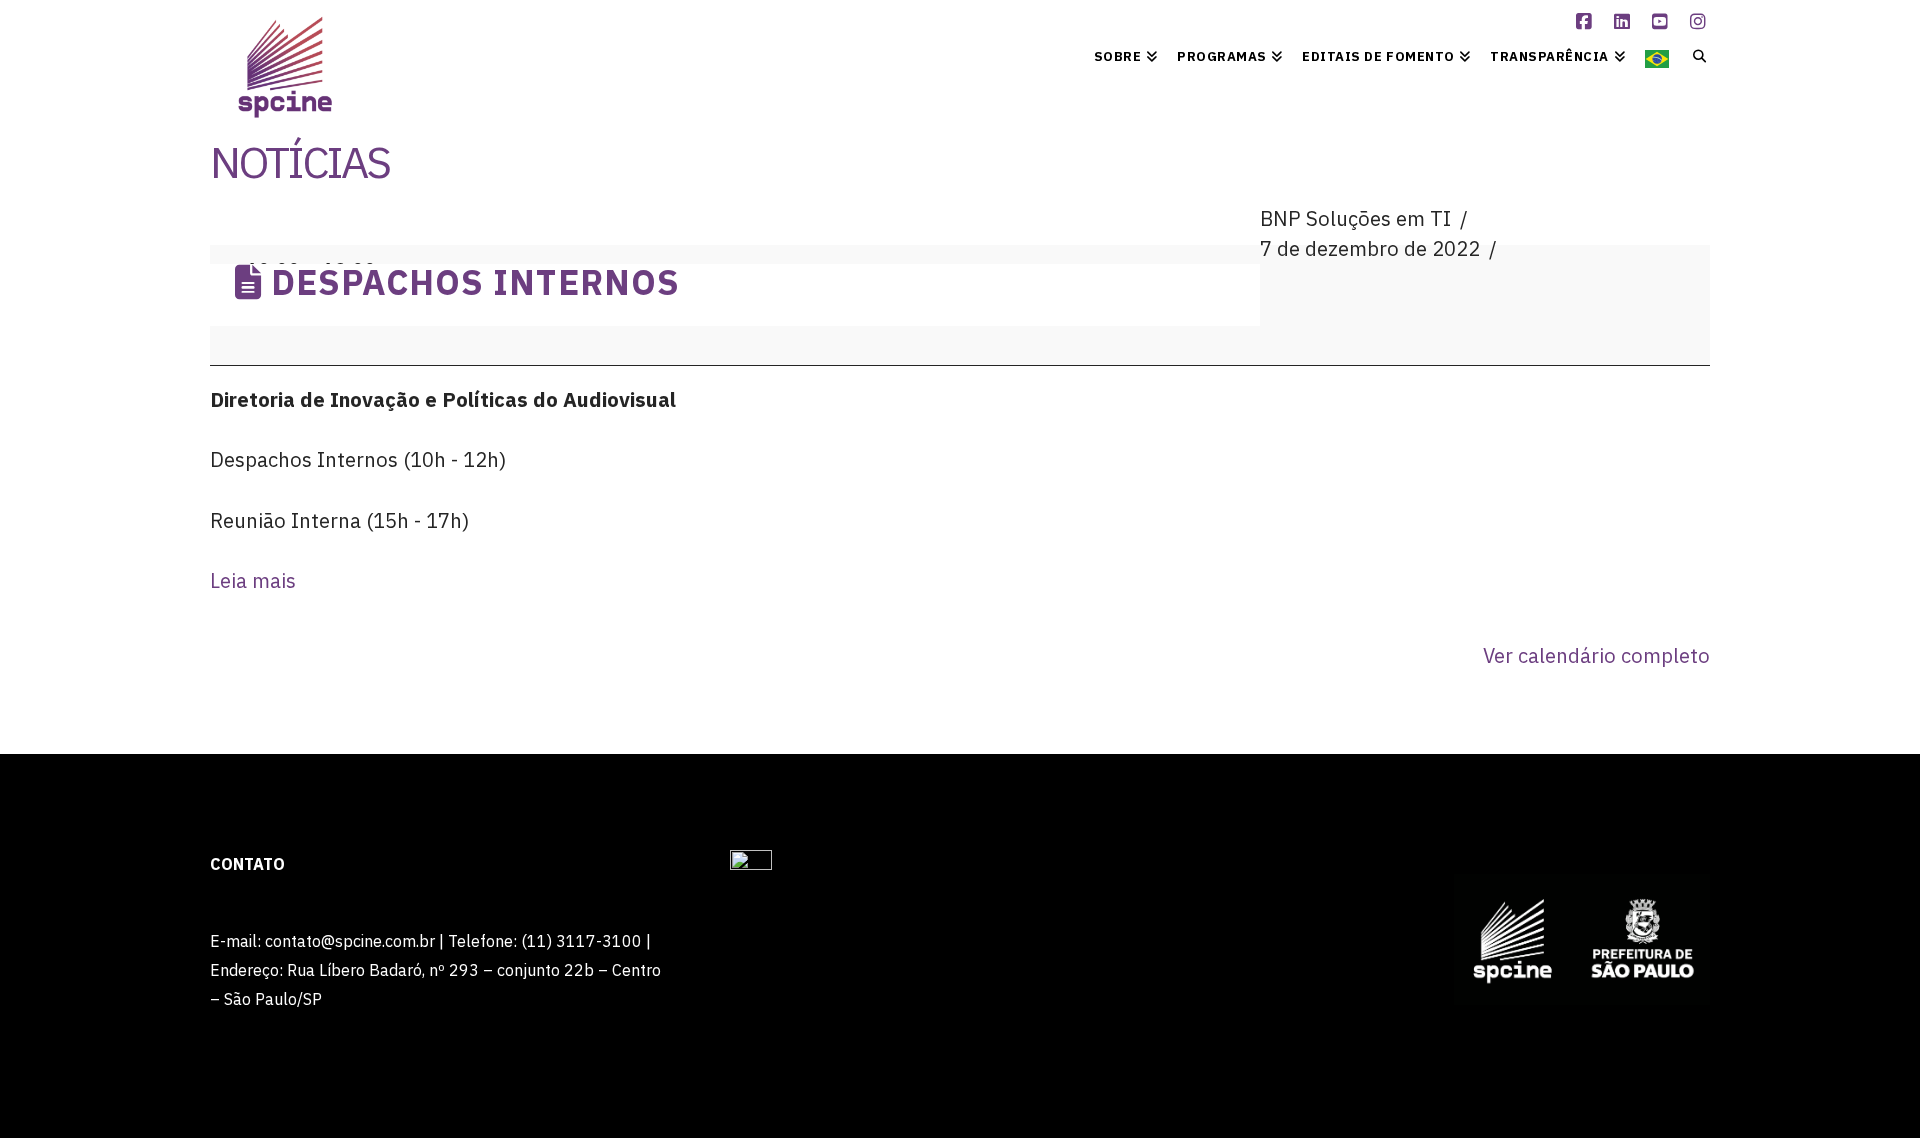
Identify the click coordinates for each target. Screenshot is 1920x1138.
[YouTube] (1663, 22)
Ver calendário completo (1596, 655)
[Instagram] (1701, 22)
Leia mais (253, 580)
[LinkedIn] (1625, 22)
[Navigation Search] (1694, 55)
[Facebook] (1587, 22)
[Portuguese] (1657, 55)
